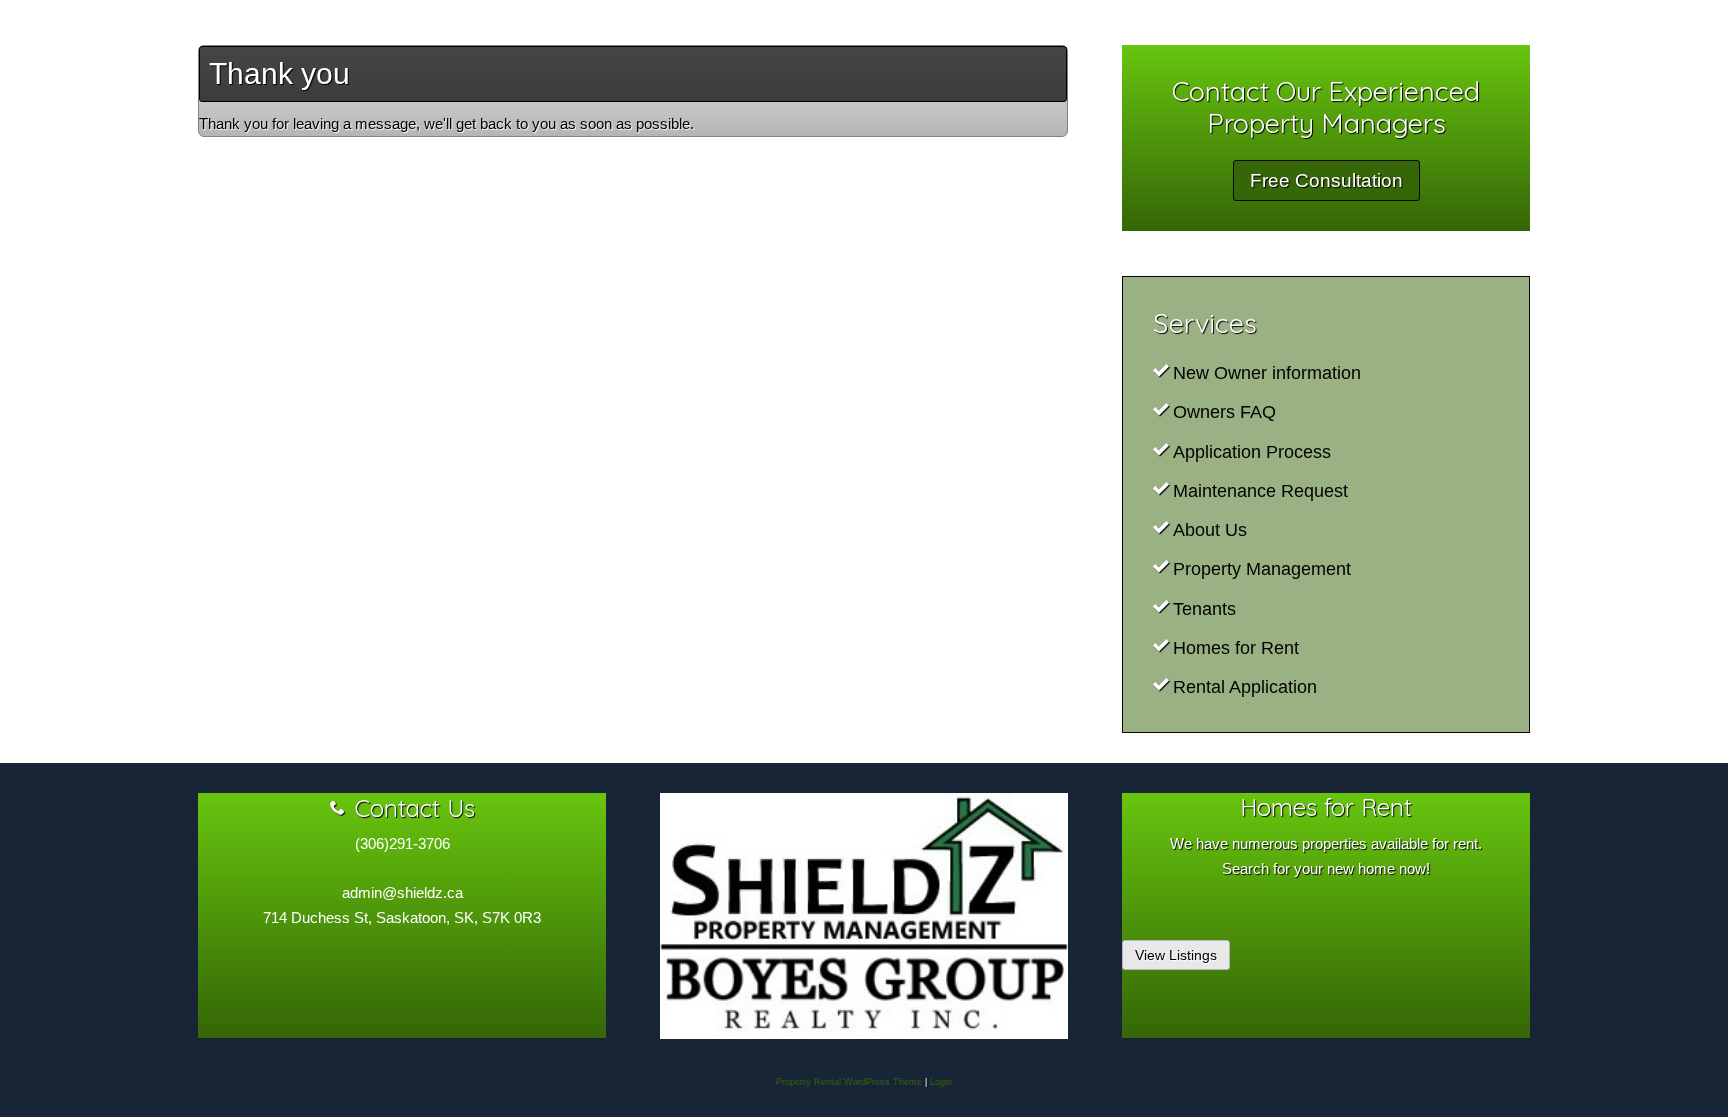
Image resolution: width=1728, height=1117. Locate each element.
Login (941, 1082)
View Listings (1176, 955)
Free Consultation (1326, 180)
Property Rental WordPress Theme (849, 1082)
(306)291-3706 (402, 843)
